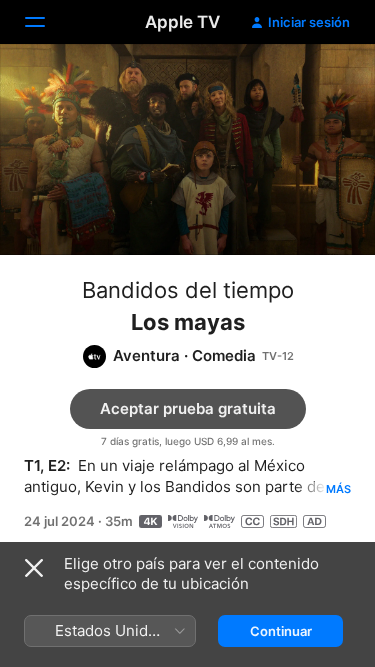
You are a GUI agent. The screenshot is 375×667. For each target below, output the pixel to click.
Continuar (281, 631)
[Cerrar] (34, 568)
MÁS (338, 489)
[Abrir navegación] (47, 22)
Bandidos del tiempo (188, 290)
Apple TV (182, 22)
